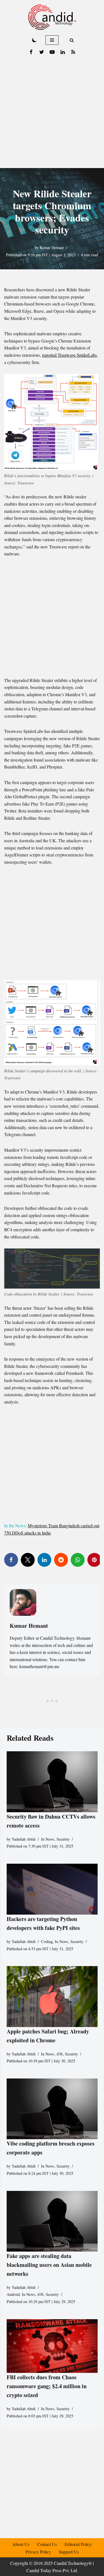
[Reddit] (61, 1560)
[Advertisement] (52, 113)
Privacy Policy (38, 2552)
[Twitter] (42, 52)
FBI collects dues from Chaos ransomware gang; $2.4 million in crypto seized (47, 2386)
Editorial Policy (78, 2544)
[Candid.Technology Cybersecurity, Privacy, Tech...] (52, 17)
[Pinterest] (94, 1560)
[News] (73, 52)
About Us (21, 2544)
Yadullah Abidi (24, 1839)
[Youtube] (52, 52)
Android (13, 2294)
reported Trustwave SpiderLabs (69, 355)
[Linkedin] (63, 52)
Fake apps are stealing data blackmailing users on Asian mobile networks (49, 2265)
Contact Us (47, 2544)
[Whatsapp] (78, 1560)
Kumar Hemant (52, 247)
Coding (47, 1941)
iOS (60, 2054)
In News (48, 1839)
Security (63, 1839)
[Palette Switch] (34, 40)
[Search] (72, 40)
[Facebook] (31, 52)
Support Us (69, 2552)
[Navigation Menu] (52, 40)
